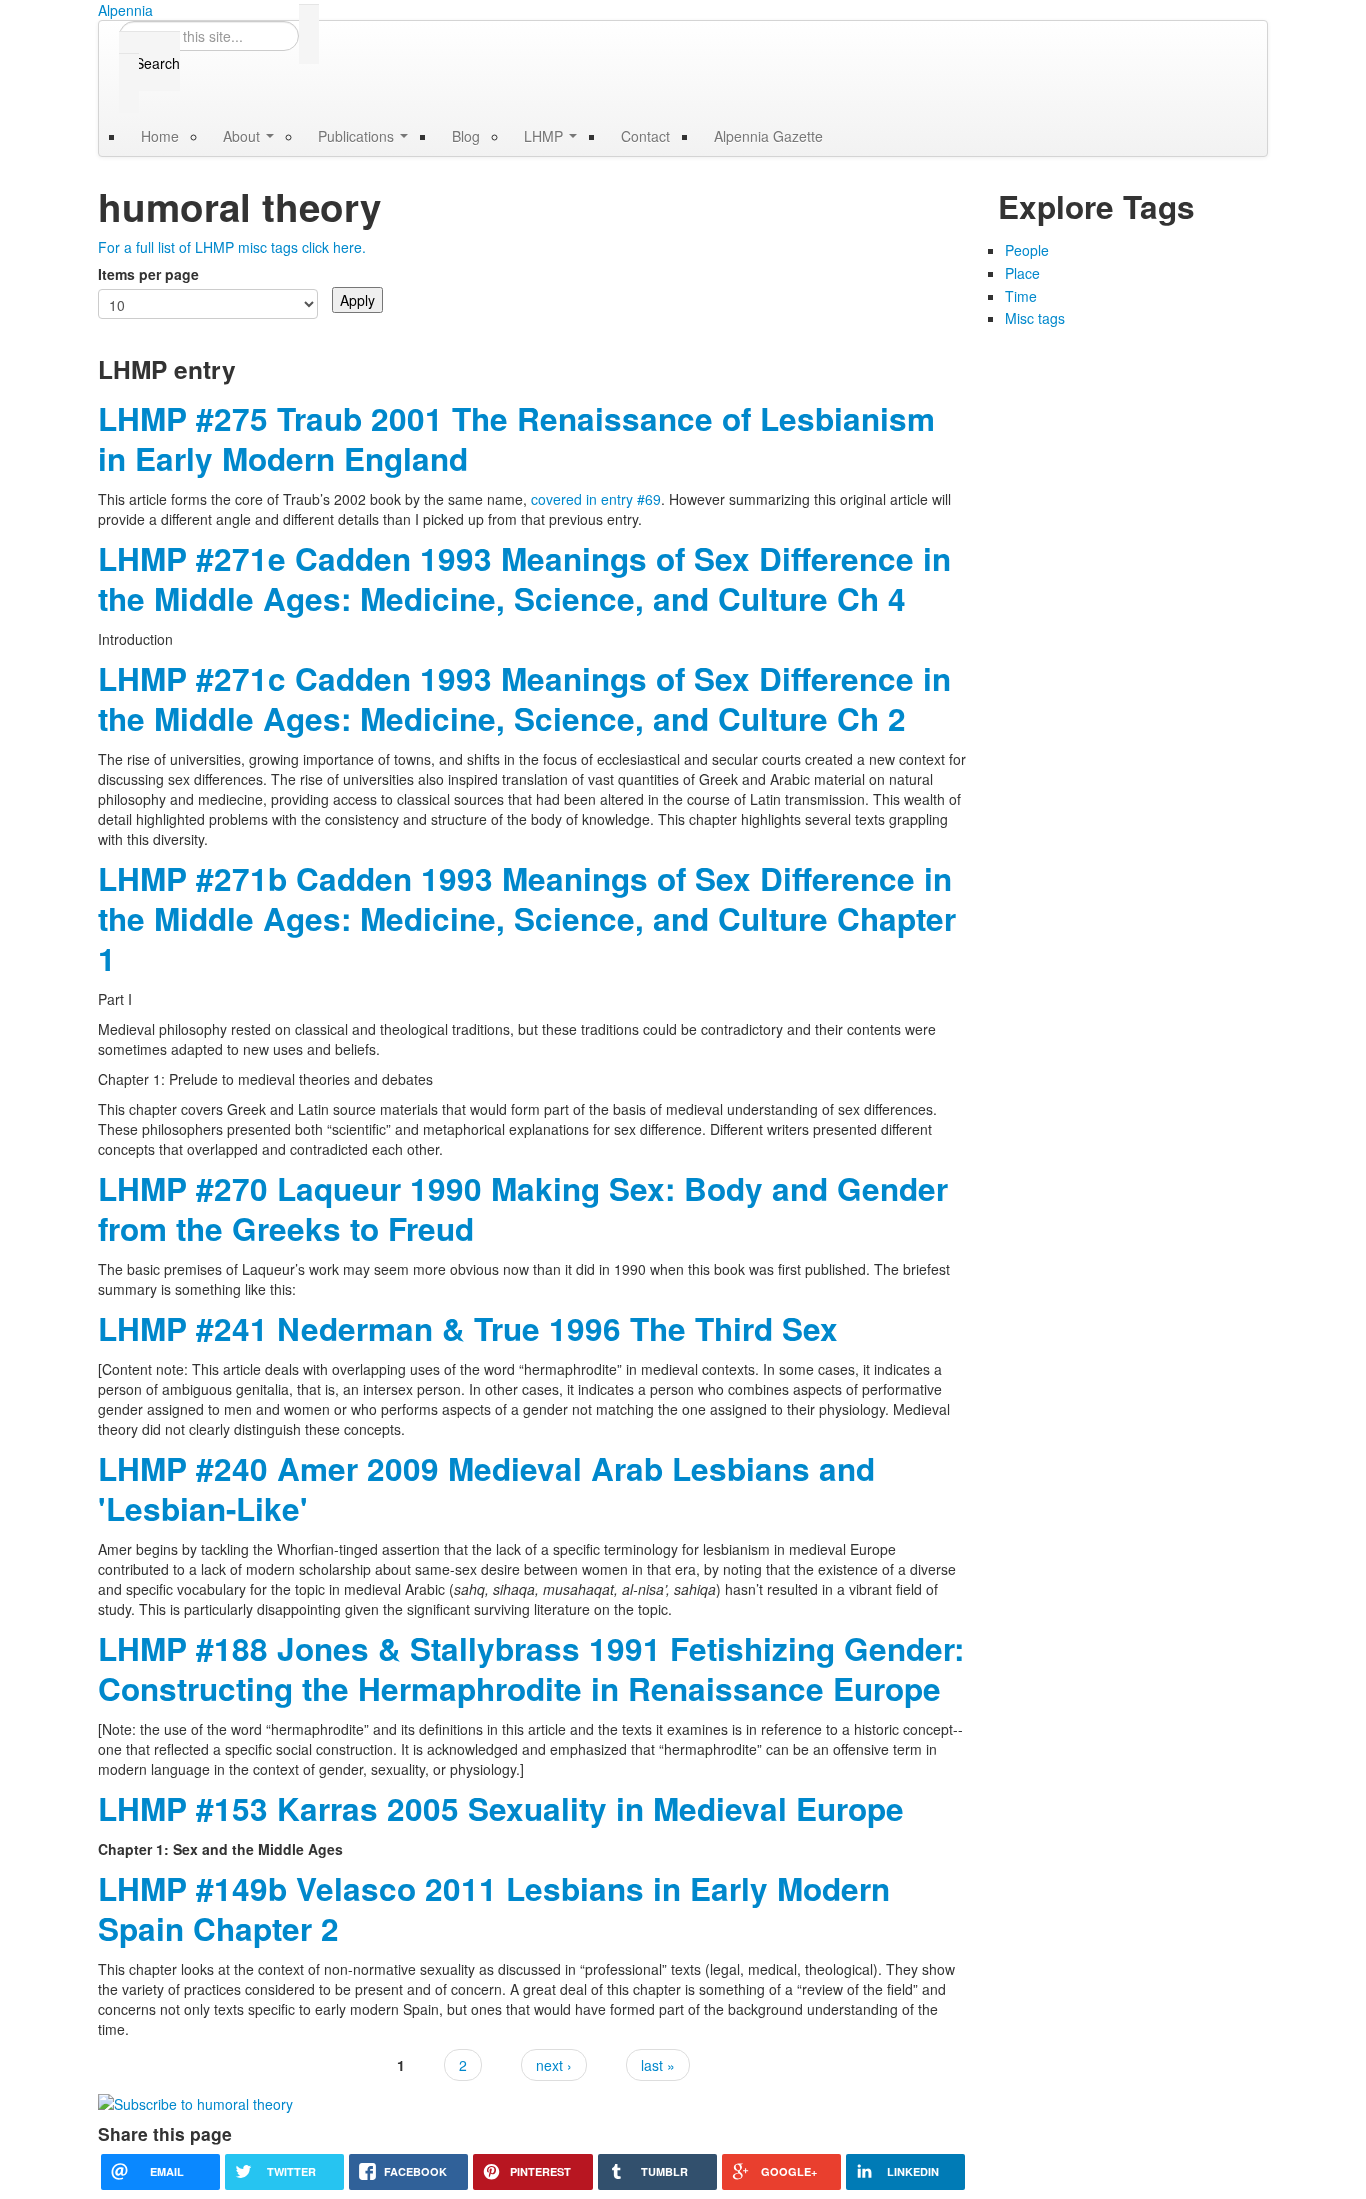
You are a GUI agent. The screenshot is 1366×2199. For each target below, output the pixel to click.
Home (160, 136)
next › (554, 2065)
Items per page (148, 274)
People (1027, 250)
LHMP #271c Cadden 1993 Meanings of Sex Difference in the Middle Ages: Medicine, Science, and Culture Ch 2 (524, 698)
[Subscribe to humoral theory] (195, 2102)
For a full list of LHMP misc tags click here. (232, 247)
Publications (358, 136)
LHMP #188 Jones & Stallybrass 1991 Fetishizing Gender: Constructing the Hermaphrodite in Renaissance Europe (531, 1668)
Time (1021, 296)
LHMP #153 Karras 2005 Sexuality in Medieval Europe (501, 1808)
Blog (466, 136)
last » (658, 2065)
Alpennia (125, 10)
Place (1022, 273)
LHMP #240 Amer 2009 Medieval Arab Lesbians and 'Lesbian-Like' (486, 1488)
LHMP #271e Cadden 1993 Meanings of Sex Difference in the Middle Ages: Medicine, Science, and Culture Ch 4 (524, 578)
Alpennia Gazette (768, 136)
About (243, 136)
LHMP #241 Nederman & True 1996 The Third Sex (468, 1328)
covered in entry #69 (596, 499)
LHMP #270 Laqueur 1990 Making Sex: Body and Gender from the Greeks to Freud (523, 1208)
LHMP (545, 136)
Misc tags (1035, 318)
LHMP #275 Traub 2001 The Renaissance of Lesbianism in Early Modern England (516, 438)
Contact (645, 136)
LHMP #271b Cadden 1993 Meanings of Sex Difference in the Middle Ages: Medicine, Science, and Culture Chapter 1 (527, 918)
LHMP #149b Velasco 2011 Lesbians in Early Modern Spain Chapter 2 (494, 1908)
